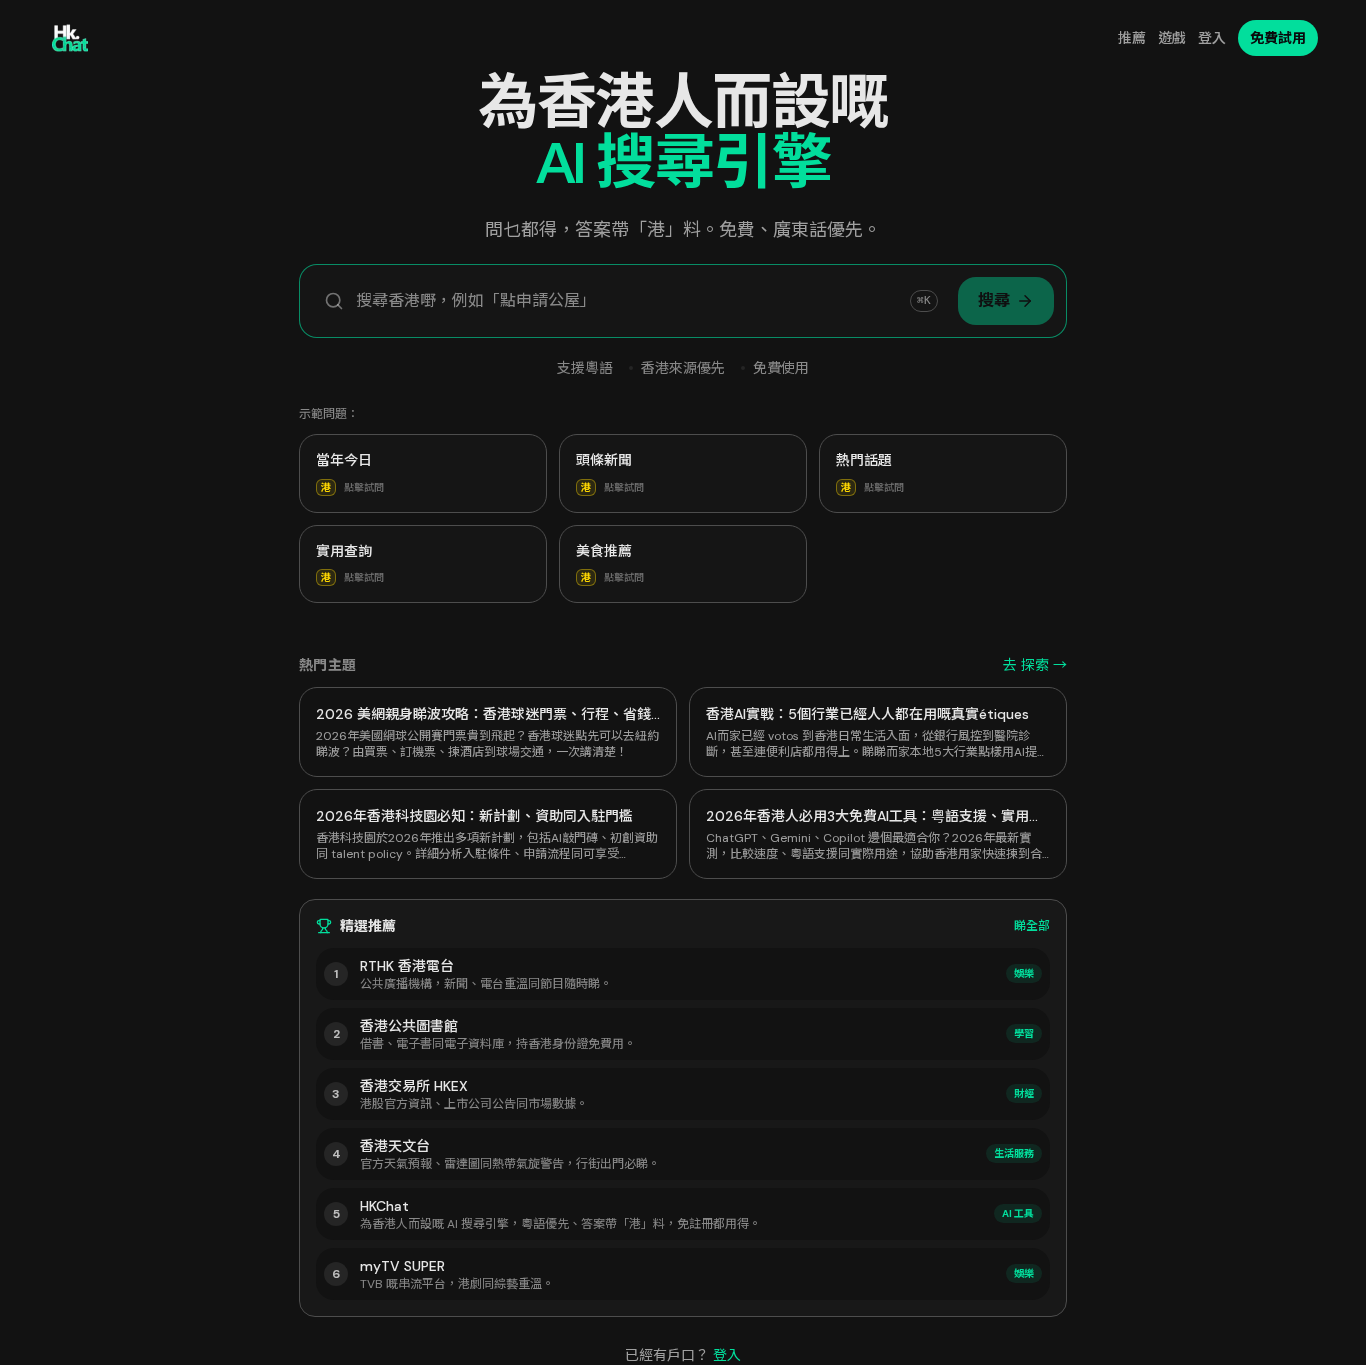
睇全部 (1032, 926)
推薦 (1132, 38)
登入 (1212, 38)
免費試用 (1278, 38)
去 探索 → (1035, 665)
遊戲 (1172, 38)
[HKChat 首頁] (70, 38)
